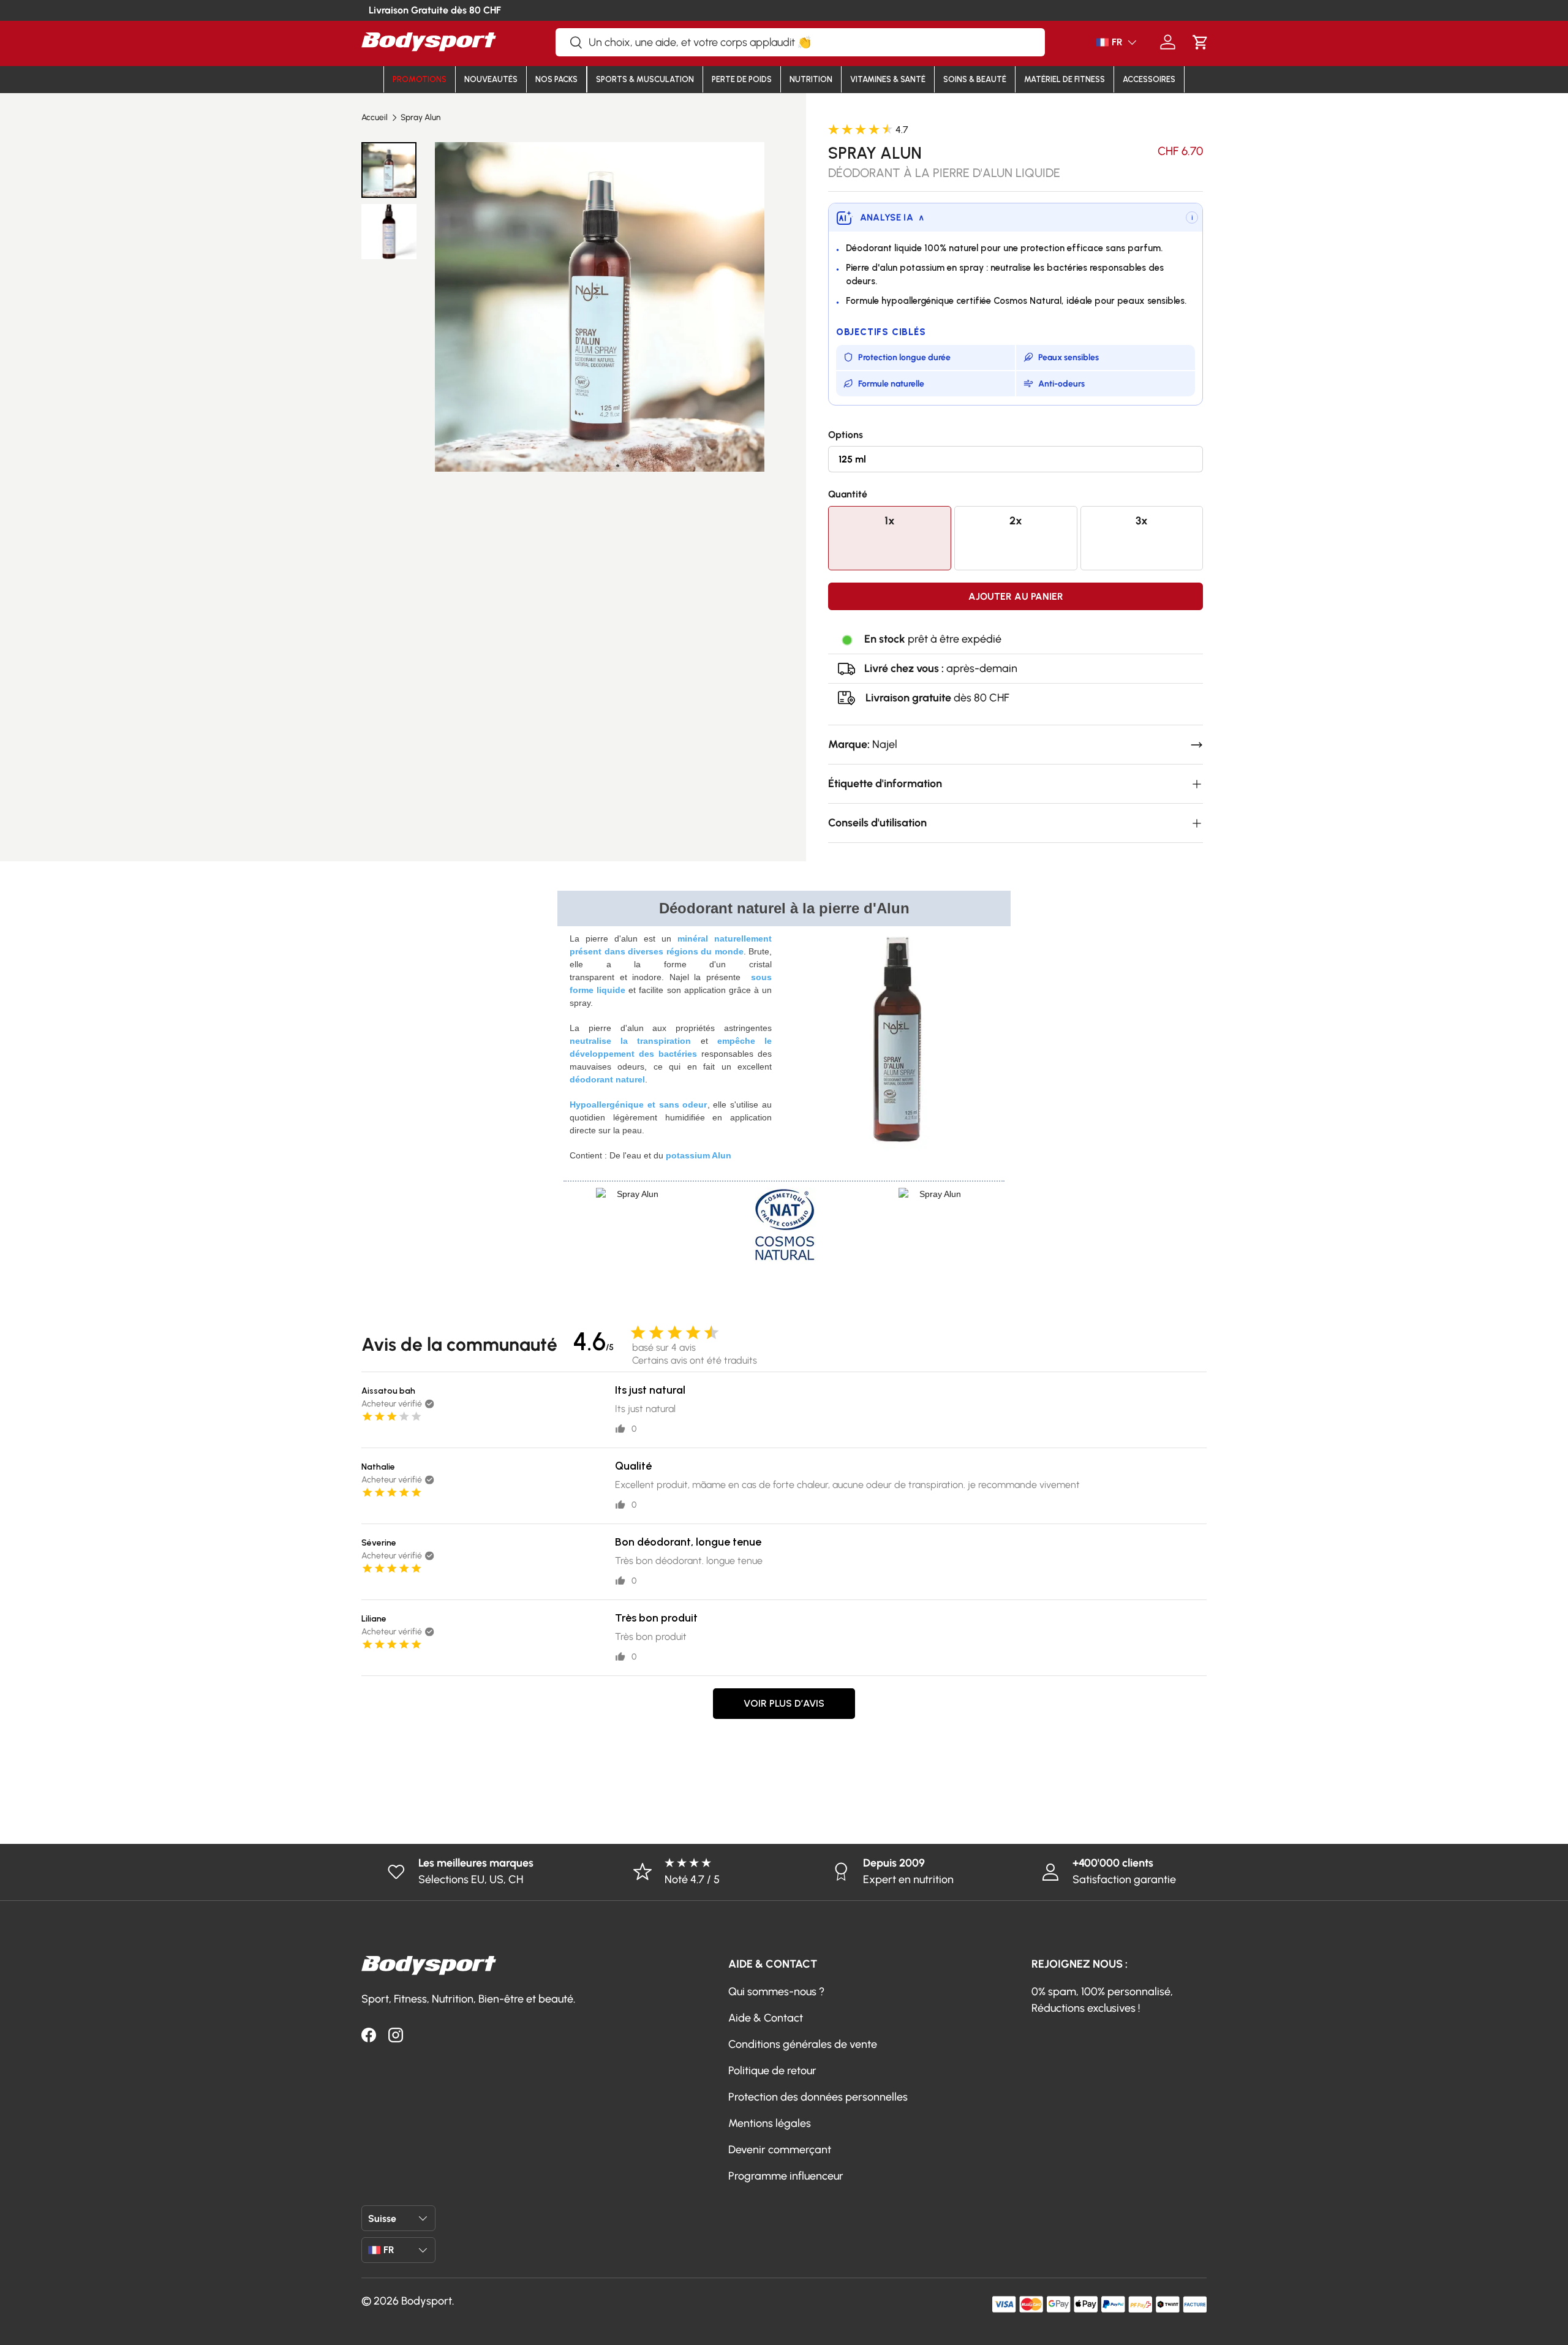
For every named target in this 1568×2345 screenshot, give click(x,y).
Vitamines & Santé (888, 79)
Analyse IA (892, 217)
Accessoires (1149, 79)
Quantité (848, 494)
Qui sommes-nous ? (776, 1992)
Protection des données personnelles (818, 2097)
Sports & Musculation (645, 79)
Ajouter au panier (1016, 596)
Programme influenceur (786, 2176)
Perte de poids (742, 79)
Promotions (420, 79)
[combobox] (800, 42)
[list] (599, 307)
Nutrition (811, 79)
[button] (1200, 42)
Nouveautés (491, 79)
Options (846, 435)
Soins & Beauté (975, 79)
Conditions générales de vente (803, 2044)
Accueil (375, 118)
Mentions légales (770, 2123)
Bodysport (427, 2301)
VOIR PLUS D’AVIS (784, 1703)
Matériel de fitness (1065, 79)
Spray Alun (420, 118)
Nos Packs (556, 79)
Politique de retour (772, 2071)
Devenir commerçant (780, 2150)
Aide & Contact (766, 2018)
